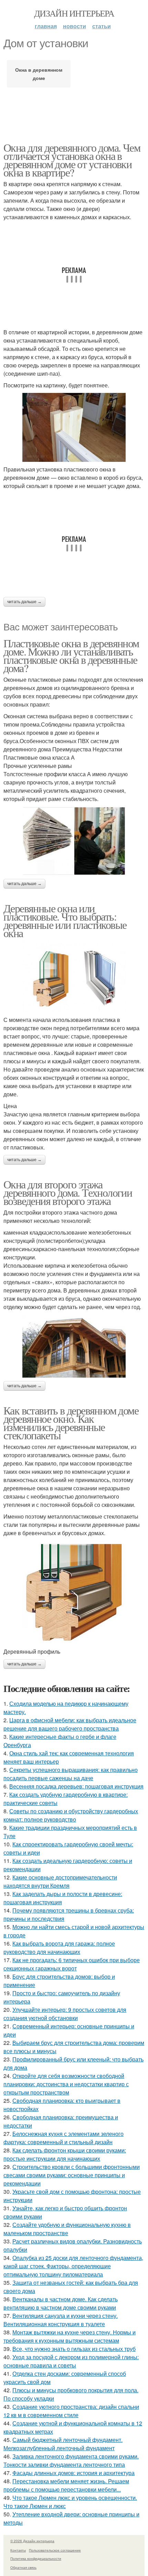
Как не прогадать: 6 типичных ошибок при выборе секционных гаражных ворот (72, 1964)
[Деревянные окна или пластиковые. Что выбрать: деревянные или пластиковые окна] (74, 976)
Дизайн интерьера (74, 13)
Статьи (102, 26)
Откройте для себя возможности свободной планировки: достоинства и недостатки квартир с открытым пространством (66, 2084)
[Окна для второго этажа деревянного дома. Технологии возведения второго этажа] (74, 1346)
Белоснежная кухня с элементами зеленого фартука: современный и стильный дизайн (64, 2138)
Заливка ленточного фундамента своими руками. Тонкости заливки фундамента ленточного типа (71, 2460)
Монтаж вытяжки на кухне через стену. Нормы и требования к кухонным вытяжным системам (70, 2336)
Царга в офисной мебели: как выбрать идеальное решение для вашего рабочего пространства (70, 1724)
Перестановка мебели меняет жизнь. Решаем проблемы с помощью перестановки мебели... (66, 2485)
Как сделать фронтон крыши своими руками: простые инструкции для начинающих (65, 2154)
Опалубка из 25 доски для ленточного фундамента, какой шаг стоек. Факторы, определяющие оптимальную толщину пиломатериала (73, 2266)
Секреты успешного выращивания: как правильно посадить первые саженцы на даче (71, 1774)
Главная (46, 26)
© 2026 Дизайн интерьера (32, 2541)
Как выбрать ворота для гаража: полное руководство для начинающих (59, 1948)
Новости (75, 26)
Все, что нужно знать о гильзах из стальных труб (74, 2349)
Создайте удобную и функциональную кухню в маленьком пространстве (67, 2229)
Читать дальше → (24, 602)
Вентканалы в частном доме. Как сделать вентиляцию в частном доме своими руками (61, 2303)
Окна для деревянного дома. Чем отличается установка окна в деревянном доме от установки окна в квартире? (72, 160)
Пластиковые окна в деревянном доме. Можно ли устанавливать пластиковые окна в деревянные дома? (71, 655)
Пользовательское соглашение (55, 2550)
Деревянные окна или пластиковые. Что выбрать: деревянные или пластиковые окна (65, 920)
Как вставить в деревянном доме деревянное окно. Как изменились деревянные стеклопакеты (71, 1423)
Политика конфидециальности (36, 2558)
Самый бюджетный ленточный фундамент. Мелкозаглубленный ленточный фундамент (63, 2444)
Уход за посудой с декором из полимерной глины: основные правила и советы (71, 2361)
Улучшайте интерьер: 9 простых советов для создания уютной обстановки (65, 2014)
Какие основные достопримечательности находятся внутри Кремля (60, 1881)
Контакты (18, 2550)
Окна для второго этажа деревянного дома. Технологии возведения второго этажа (68, 1192)
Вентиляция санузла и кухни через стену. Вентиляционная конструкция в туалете (61, 2320)
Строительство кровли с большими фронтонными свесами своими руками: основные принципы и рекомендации (72, 2175)
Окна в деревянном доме (39, 74)
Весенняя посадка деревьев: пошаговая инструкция (76, 1786)
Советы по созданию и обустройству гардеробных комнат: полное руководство (71, 1815)
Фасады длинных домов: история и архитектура (73, 2473)
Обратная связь (23, 2567)
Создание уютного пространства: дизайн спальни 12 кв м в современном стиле (71, 2411)
